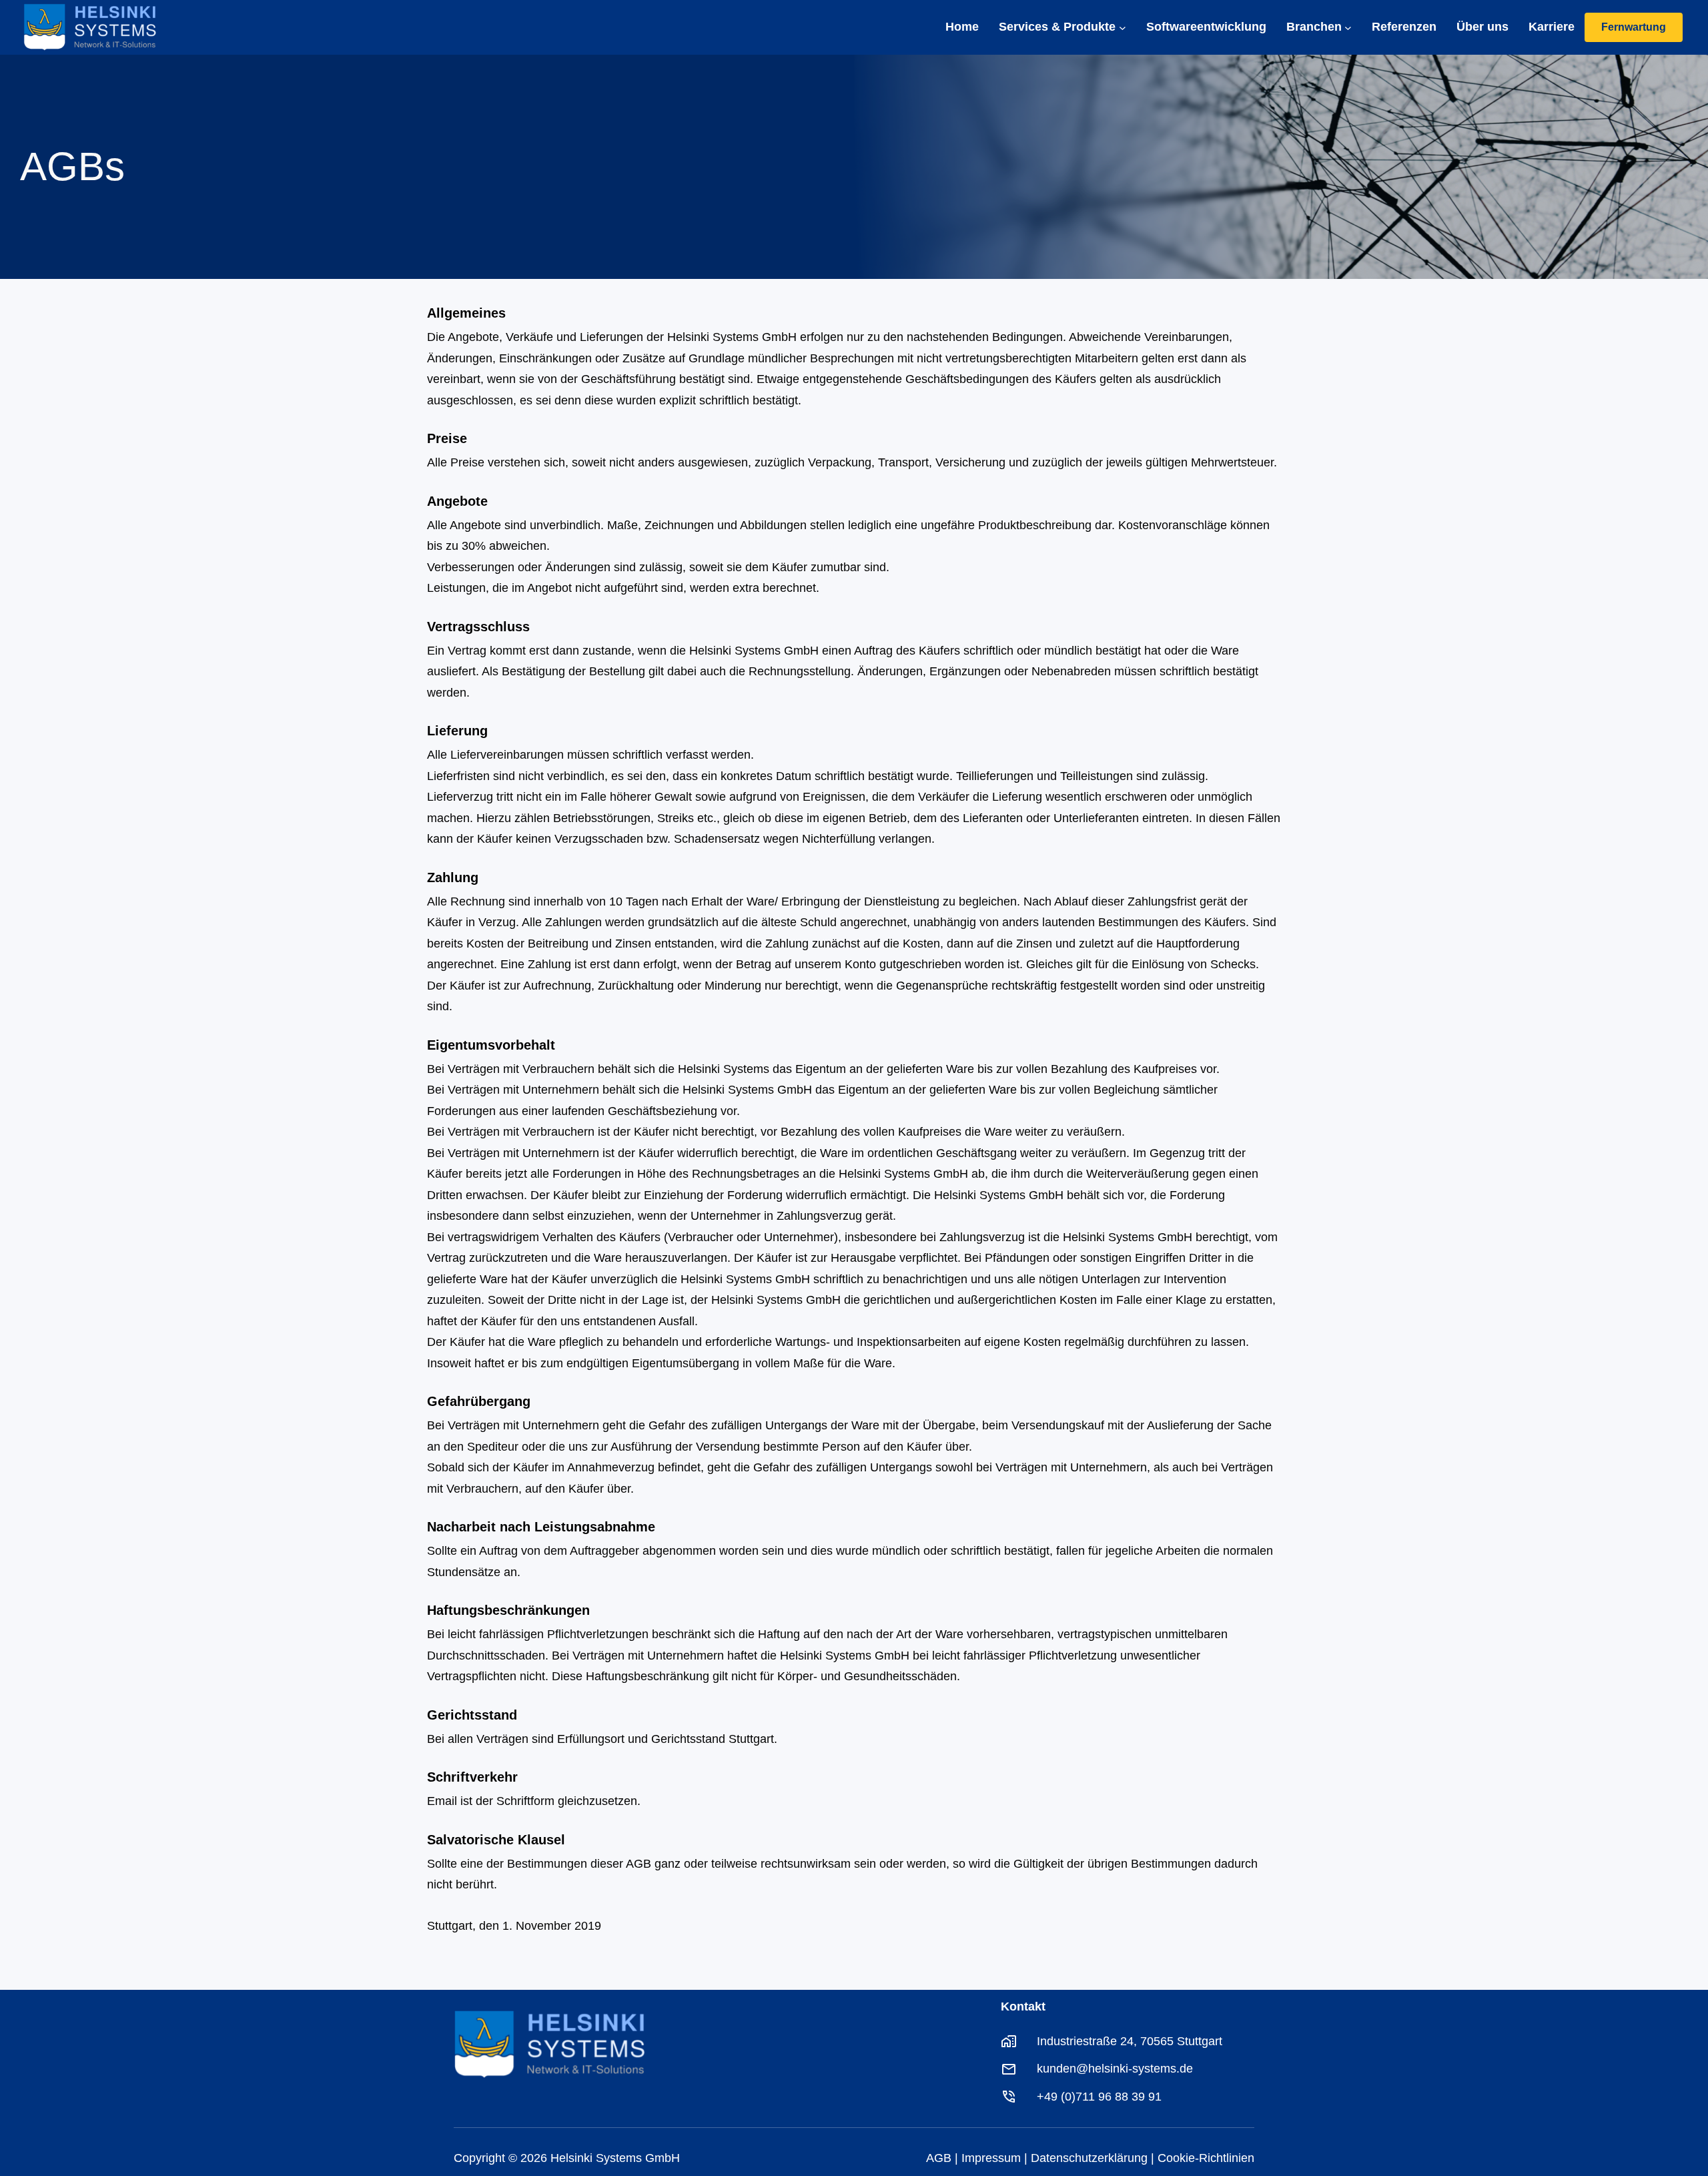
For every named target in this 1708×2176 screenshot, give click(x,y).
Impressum (991, 2158)
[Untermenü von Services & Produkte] (1123, 28)
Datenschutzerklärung (1089, 2158)
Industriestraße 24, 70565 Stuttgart (1130, 2041)
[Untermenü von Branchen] (1348, 28)
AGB (939, 2158)
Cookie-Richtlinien (1206, 2158)
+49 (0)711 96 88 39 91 (1099, 2097)
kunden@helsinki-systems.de (1115, 2069)
